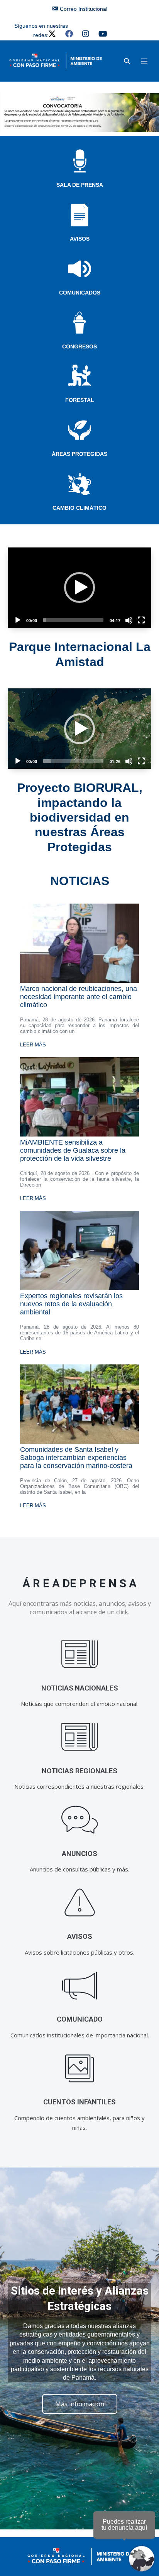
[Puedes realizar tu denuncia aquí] (142, 2559)
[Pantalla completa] (141, 620)
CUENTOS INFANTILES (79, 2102)
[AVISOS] (80, 1903)
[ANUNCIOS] (80, 1820)
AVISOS (80, 239)
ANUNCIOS (79, 1854)
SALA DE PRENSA (80, 185)
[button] (127, 61)
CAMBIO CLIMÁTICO (79, 508)
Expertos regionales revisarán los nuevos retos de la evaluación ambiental (71, 1304)
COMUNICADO (80, 2019)
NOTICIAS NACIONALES (80, 1688)
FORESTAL (80, 400)
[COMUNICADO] (80, 1986)
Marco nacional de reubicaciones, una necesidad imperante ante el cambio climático (79, 997)
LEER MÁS (33, 1045)
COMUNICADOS (80, 293)
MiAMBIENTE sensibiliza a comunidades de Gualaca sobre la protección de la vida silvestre (73, 1150)
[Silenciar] (129, 620)
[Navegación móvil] (144, 61)
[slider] (73, 620)
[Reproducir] (18, 620)
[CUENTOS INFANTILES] (80, 2068)
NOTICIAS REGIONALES (79, 1771)
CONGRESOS (79, 346)
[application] (79, 588)
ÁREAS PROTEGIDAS (79, 454)
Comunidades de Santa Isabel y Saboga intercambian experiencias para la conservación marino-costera (76, 1458)
